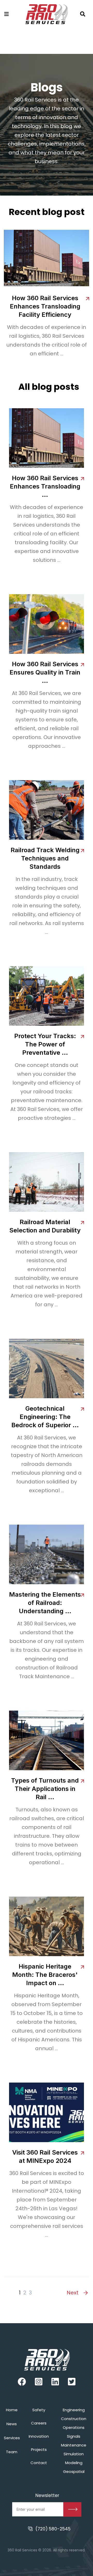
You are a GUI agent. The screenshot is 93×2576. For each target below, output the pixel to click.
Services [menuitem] (12, 2438)
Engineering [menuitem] (74, 2410)
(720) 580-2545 (53, 2529)
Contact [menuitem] (39, 2463)
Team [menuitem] (12, 2452)
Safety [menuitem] (39, 2410)
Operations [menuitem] (74, 2427)
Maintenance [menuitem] (74, 2445)
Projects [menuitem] (39, 2449)
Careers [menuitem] (39, 2423)
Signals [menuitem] (74, 2436)
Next (73, 2293)
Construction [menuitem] (74, 2419)
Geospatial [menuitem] (74, 2471)
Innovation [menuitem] (39, 2436)
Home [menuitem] (12, 2410)
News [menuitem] (12, 2424)
